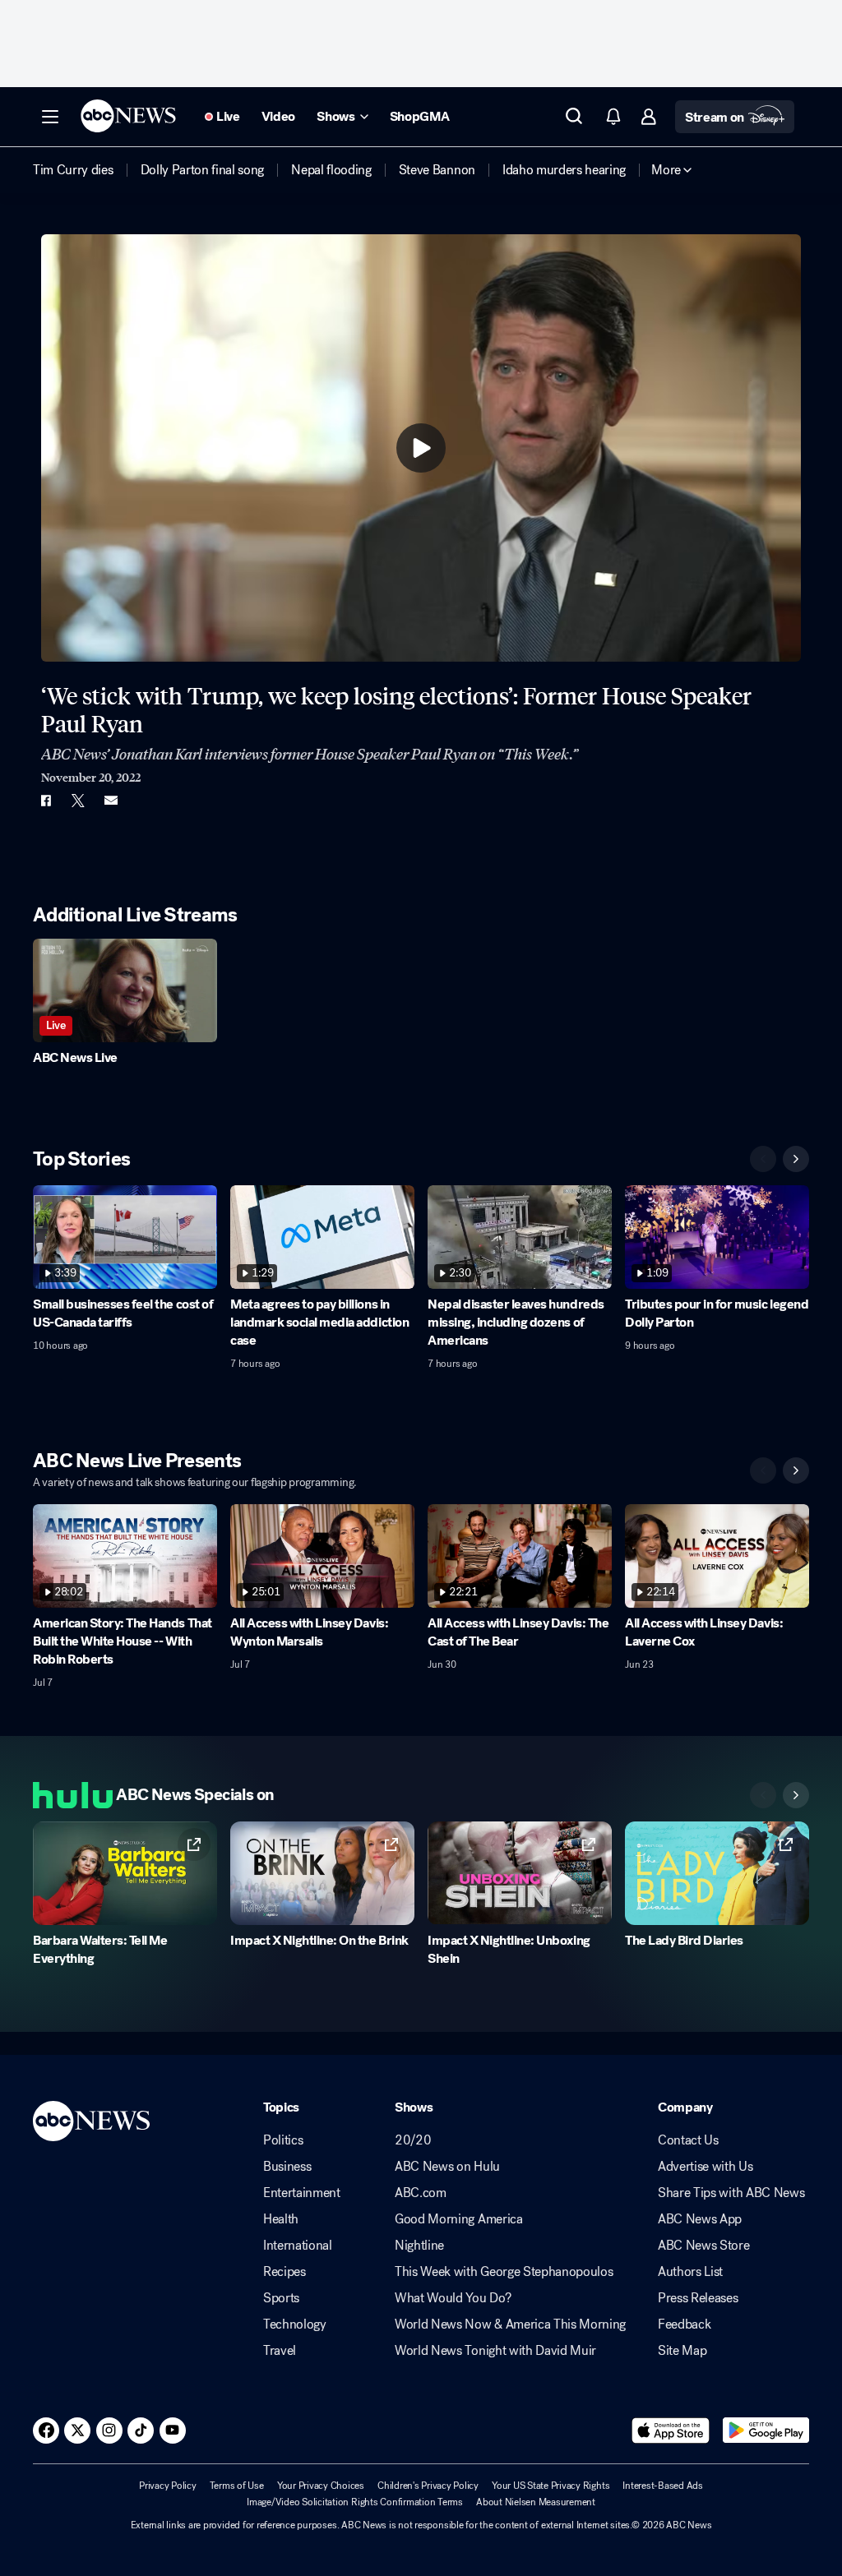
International (298, 2246)
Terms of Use (237, 2486)
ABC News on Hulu (447, 2167)
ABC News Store (704, 2246)
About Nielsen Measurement (536, 2502)
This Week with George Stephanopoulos (504, 2272)
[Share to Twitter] (78, 801)
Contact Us (688, 2140)
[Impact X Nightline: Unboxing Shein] (520, 1873)
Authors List (690, 2272)
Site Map (682, 2351)
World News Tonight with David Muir (495, 2351)
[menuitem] (73, 170)
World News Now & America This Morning (510, 2324)
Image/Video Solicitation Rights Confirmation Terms (355, 2502)
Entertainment (302, 2193)
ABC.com (421, 2193)
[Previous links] (763, 1795)
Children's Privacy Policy (428, 2486)
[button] (50, 117)
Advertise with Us (706, 2167)
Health (281, 2219)
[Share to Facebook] (45, 801)
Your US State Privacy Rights (551, 2486)
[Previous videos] (763, 1159)
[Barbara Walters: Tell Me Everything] (125, 1873)
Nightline (419, 2246)
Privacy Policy (168, 2486)
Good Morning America (459, 2219)
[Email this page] (111, 801)
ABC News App (700, 2219)
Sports (281, 2298)
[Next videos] (796, 1159)
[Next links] (796, 1795)
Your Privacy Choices (321, 2486)
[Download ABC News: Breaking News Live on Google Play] (766, 2431)
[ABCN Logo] (128, 116)
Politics (283, 2140)
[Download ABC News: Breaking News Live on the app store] (671, 2431)
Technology (295, 2324)
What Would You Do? (453, 2298)
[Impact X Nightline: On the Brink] (322, 1873)
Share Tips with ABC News (731, 2193)
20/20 (413, 2140)
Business (287, 2167)
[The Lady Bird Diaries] (717, 1873)
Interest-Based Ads (663, 2486)
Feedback (684, 2324)
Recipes (285, 2272)
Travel (280, 2351)
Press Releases (698, 2298)
